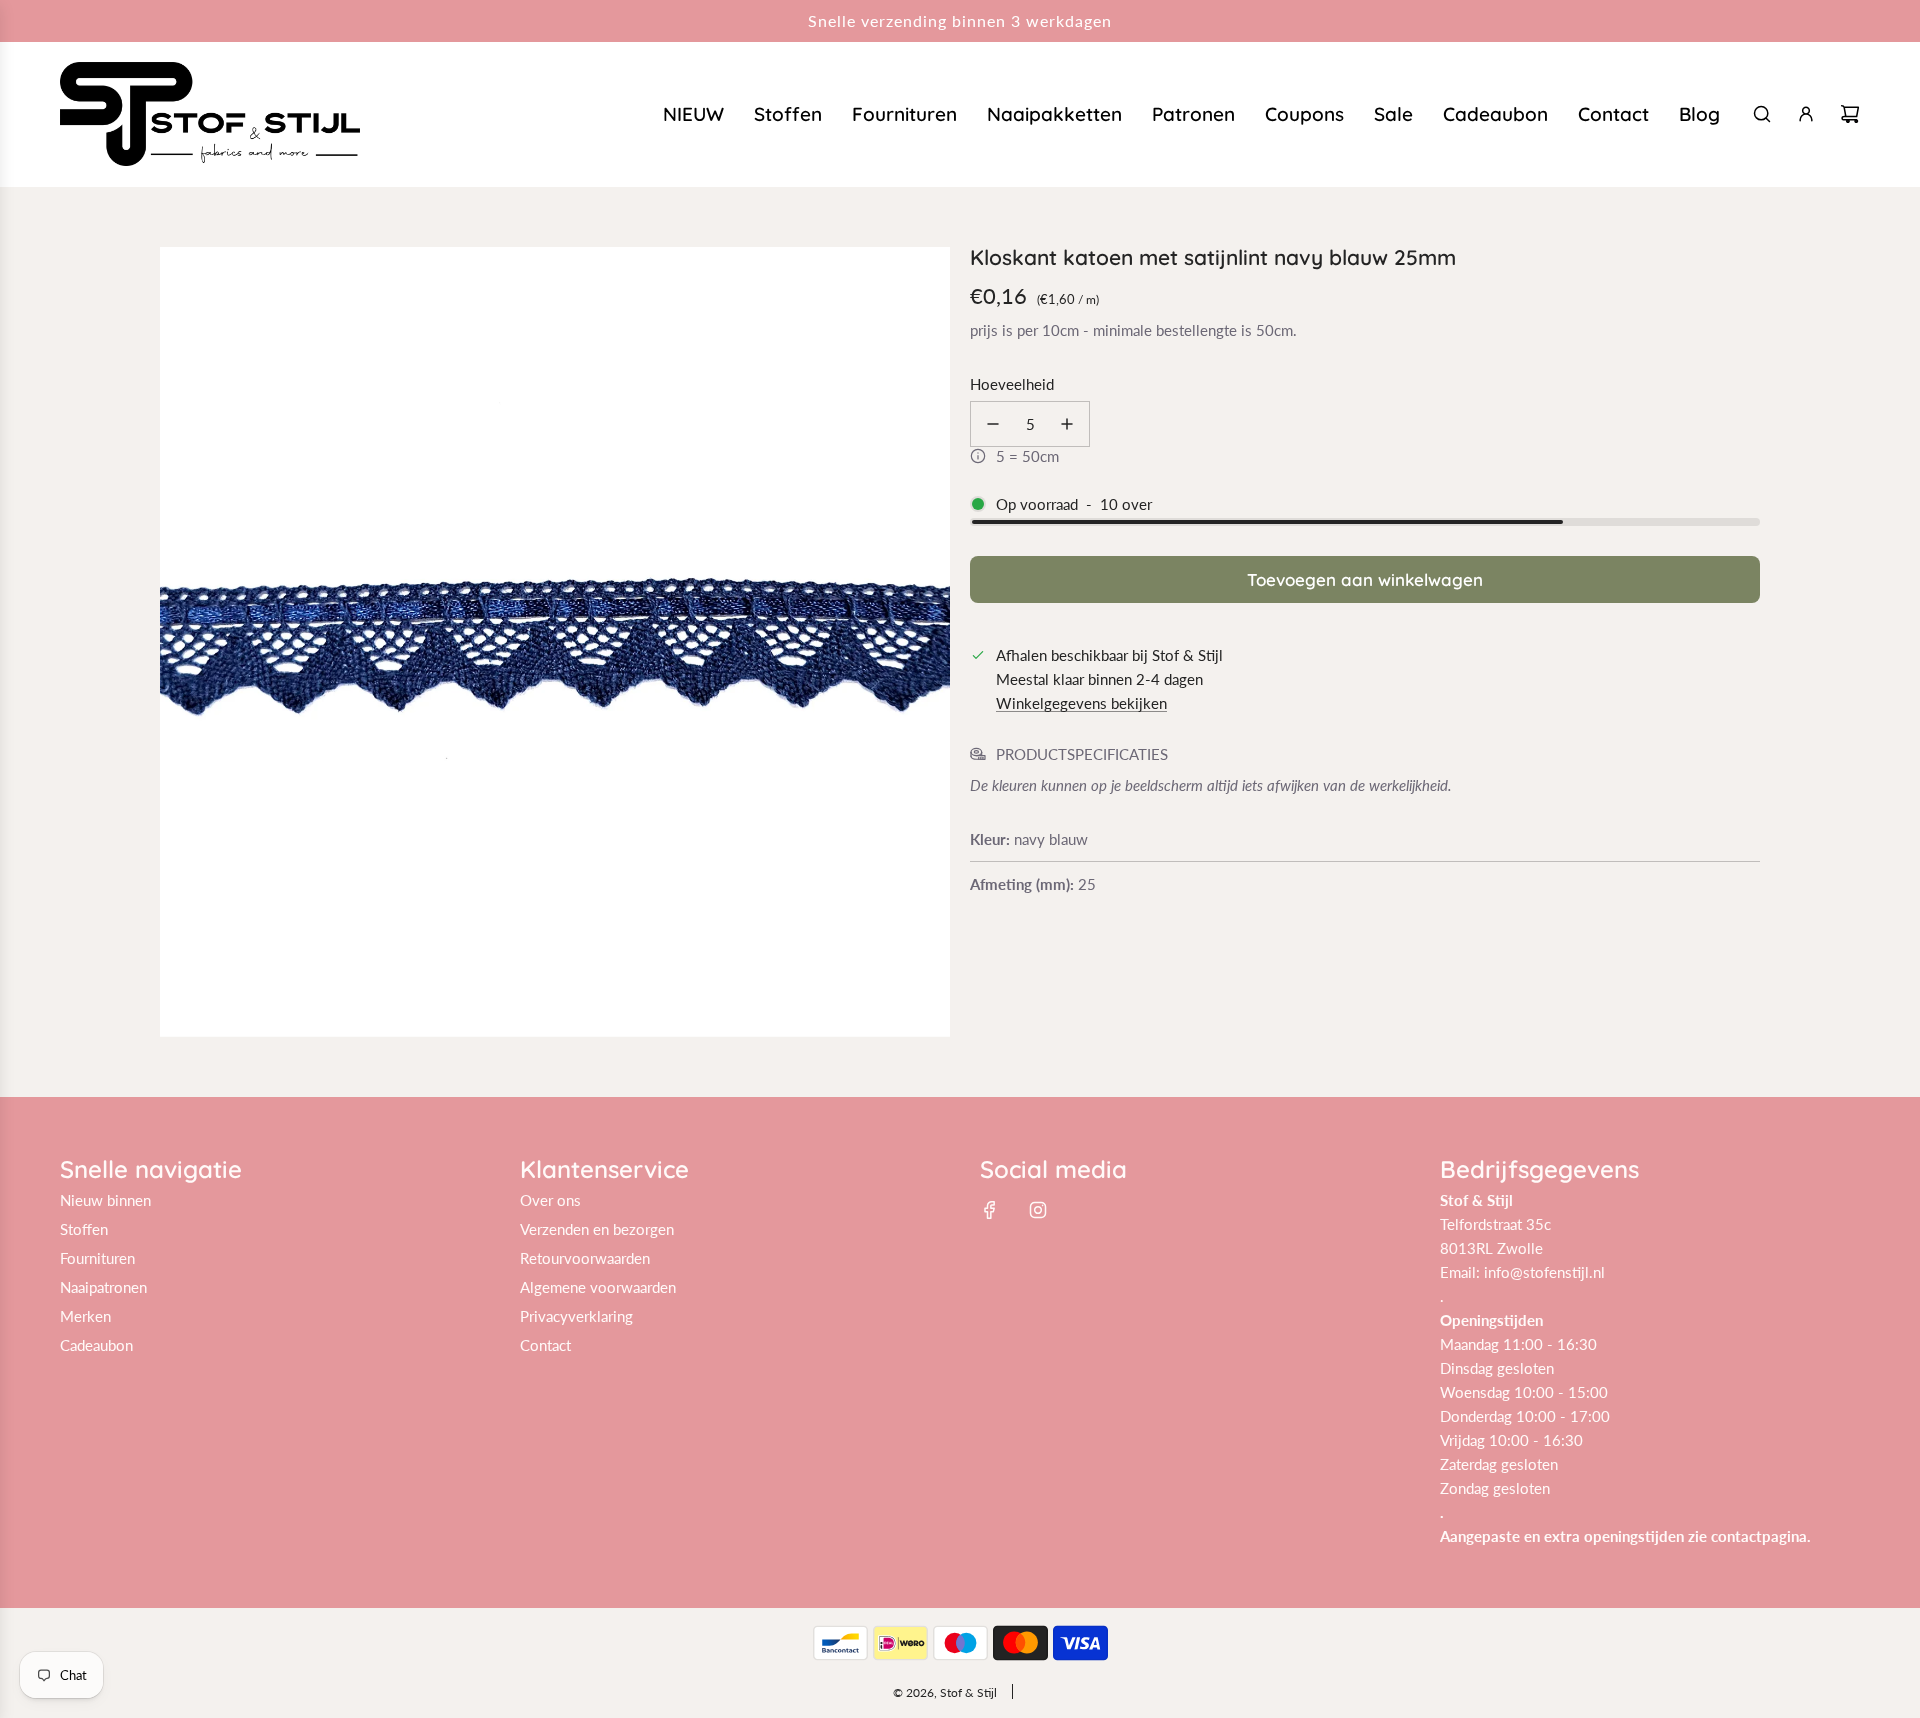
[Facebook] (990, 1210)
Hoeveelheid (1012, 384)
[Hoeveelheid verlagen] (993, 424)
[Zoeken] (1762, 114)
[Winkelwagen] (1850, 114)
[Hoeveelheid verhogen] (1067, 424)
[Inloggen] (1806, 114)
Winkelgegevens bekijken (1081, 703)
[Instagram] (1038, 1210)
